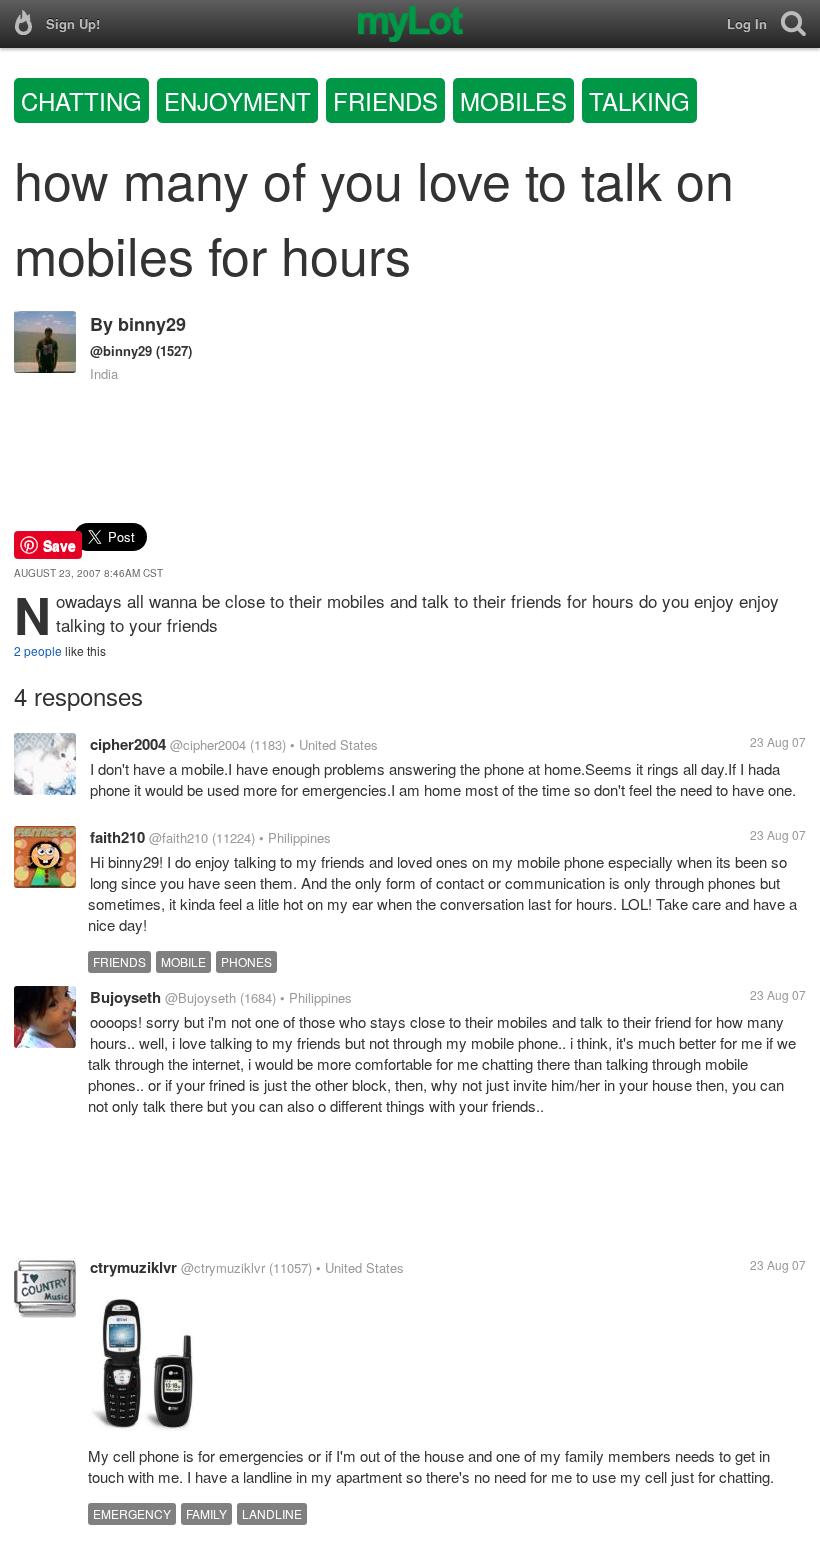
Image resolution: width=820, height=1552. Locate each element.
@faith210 (178, 837)
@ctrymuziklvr (223, 1267)
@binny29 (121, 350)
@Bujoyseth (200, 997)
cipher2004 (128, 744)
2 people (38, 650)
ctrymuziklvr (133, 1267)
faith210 (117, 837)
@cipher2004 (208, 744)
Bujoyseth (125, 997)
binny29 (152, 324)
